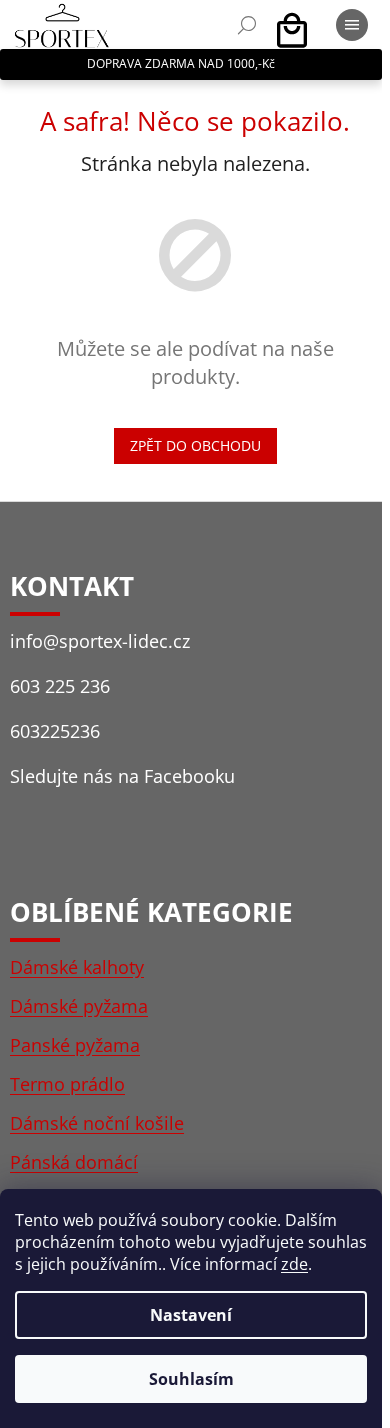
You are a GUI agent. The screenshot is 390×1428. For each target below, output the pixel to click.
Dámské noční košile (97, 1123)
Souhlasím (191, 1379)
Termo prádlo (67, 1084)
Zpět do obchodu (195, 445)
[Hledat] (247, 25)
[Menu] (352, 25)
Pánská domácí (74, 1162)
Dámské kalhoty (77, 967)
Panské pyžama (75, 1045)
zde (294, 1264)
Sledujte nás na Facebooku (122, 776)
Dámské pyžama (79, 1006)
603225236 (55, 731)
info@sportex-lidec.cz (100, 641)
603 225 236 (60, 686)
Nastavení (191, 1315)
